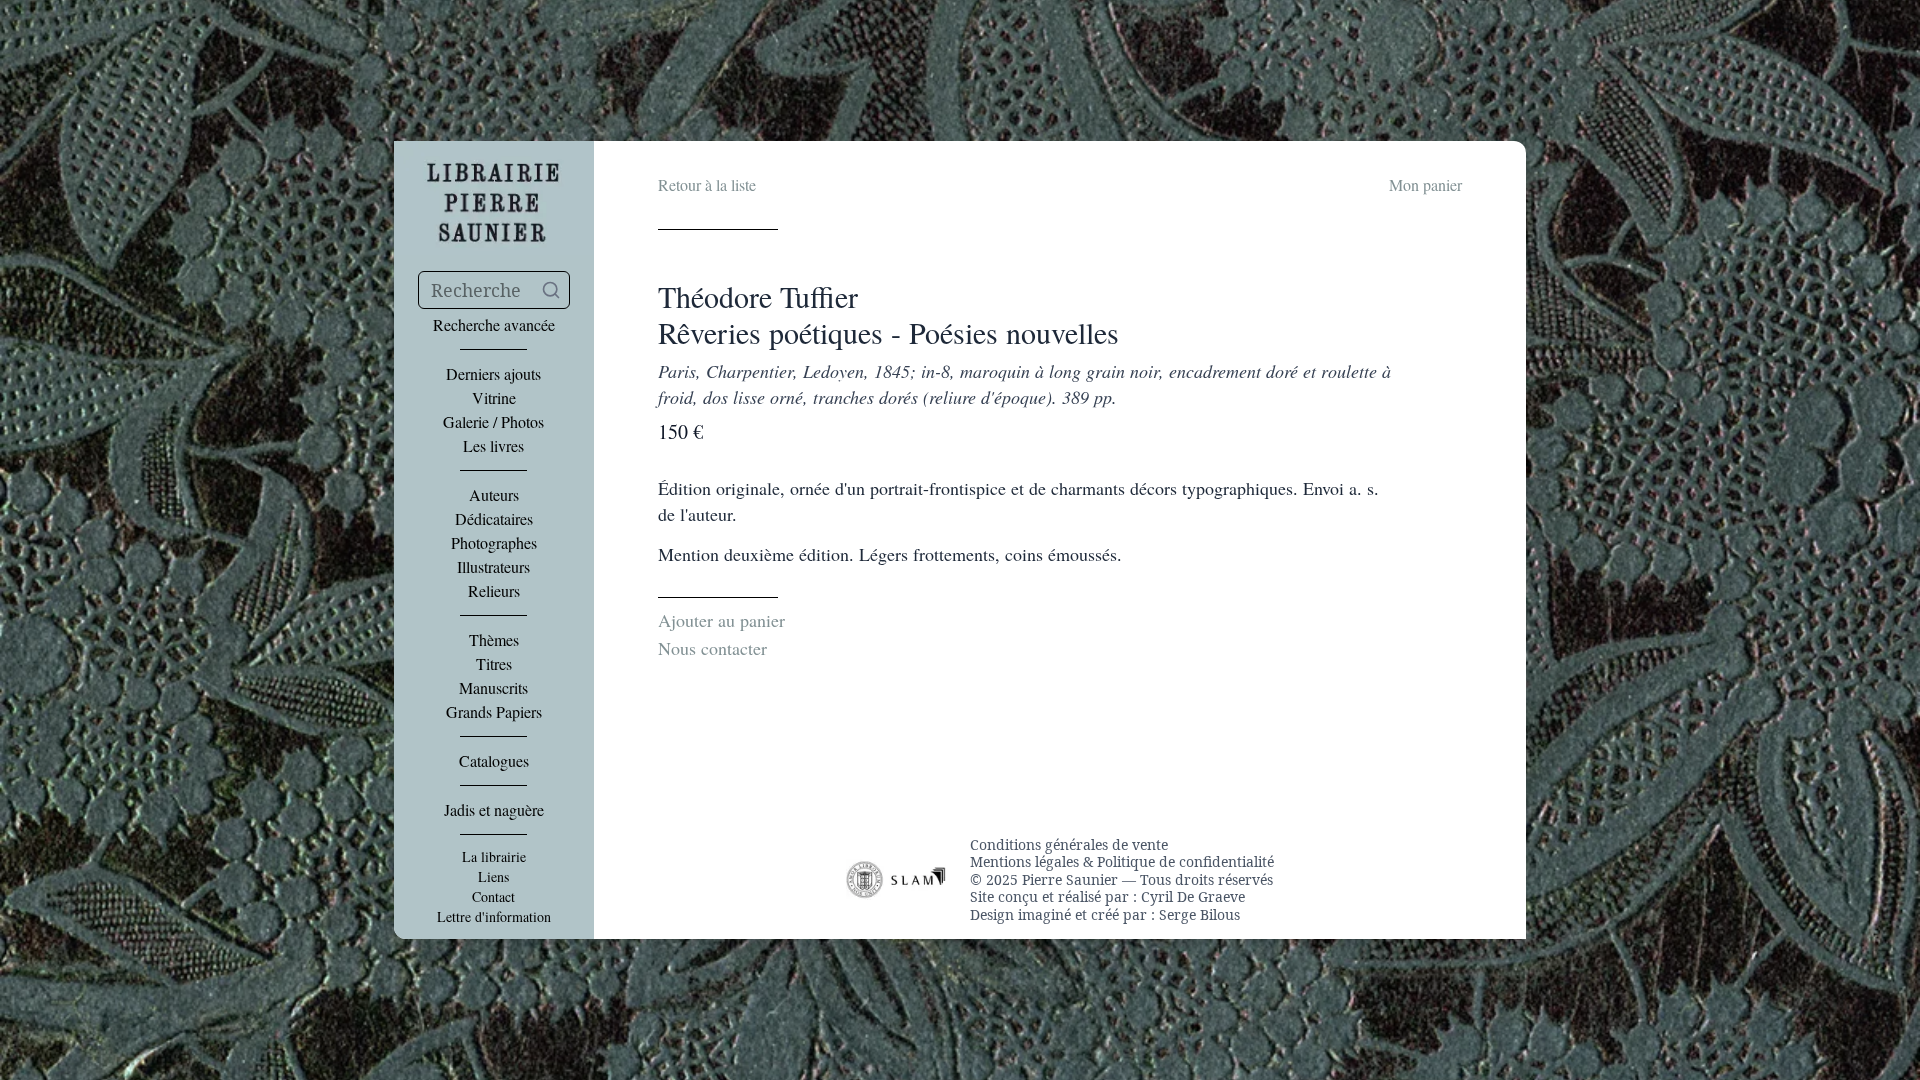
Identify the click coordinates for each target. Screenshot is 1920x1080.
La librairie (494, 857)
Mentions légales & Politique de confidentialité (1122, 862)
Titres (494, 664)
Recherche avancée (494, 325)
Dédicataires (494, 519)
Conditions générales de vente (1069, 845)
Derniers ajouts (493, 374)
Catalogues (494, 761)
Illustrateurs (493, 567)
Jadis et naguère (494, 810)
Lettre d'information (494, 917)
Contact (493, 897)
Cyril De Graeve (1193, 896)
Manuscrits (493, 688)
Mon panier (1425, 184)
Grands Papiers (494, 712)
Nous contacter (712, 648)
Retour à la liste (707, 184)
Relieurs (494, 591)
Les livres (493, 446)
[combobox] (494, 290)
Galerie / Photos (493, 422)
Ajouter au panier (721, 620)
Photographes (494, 543)
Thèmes (494, 640)
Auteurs (494, 495)
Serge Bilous (1199, 914)
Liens (493, 877)
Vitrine (494, 398)
